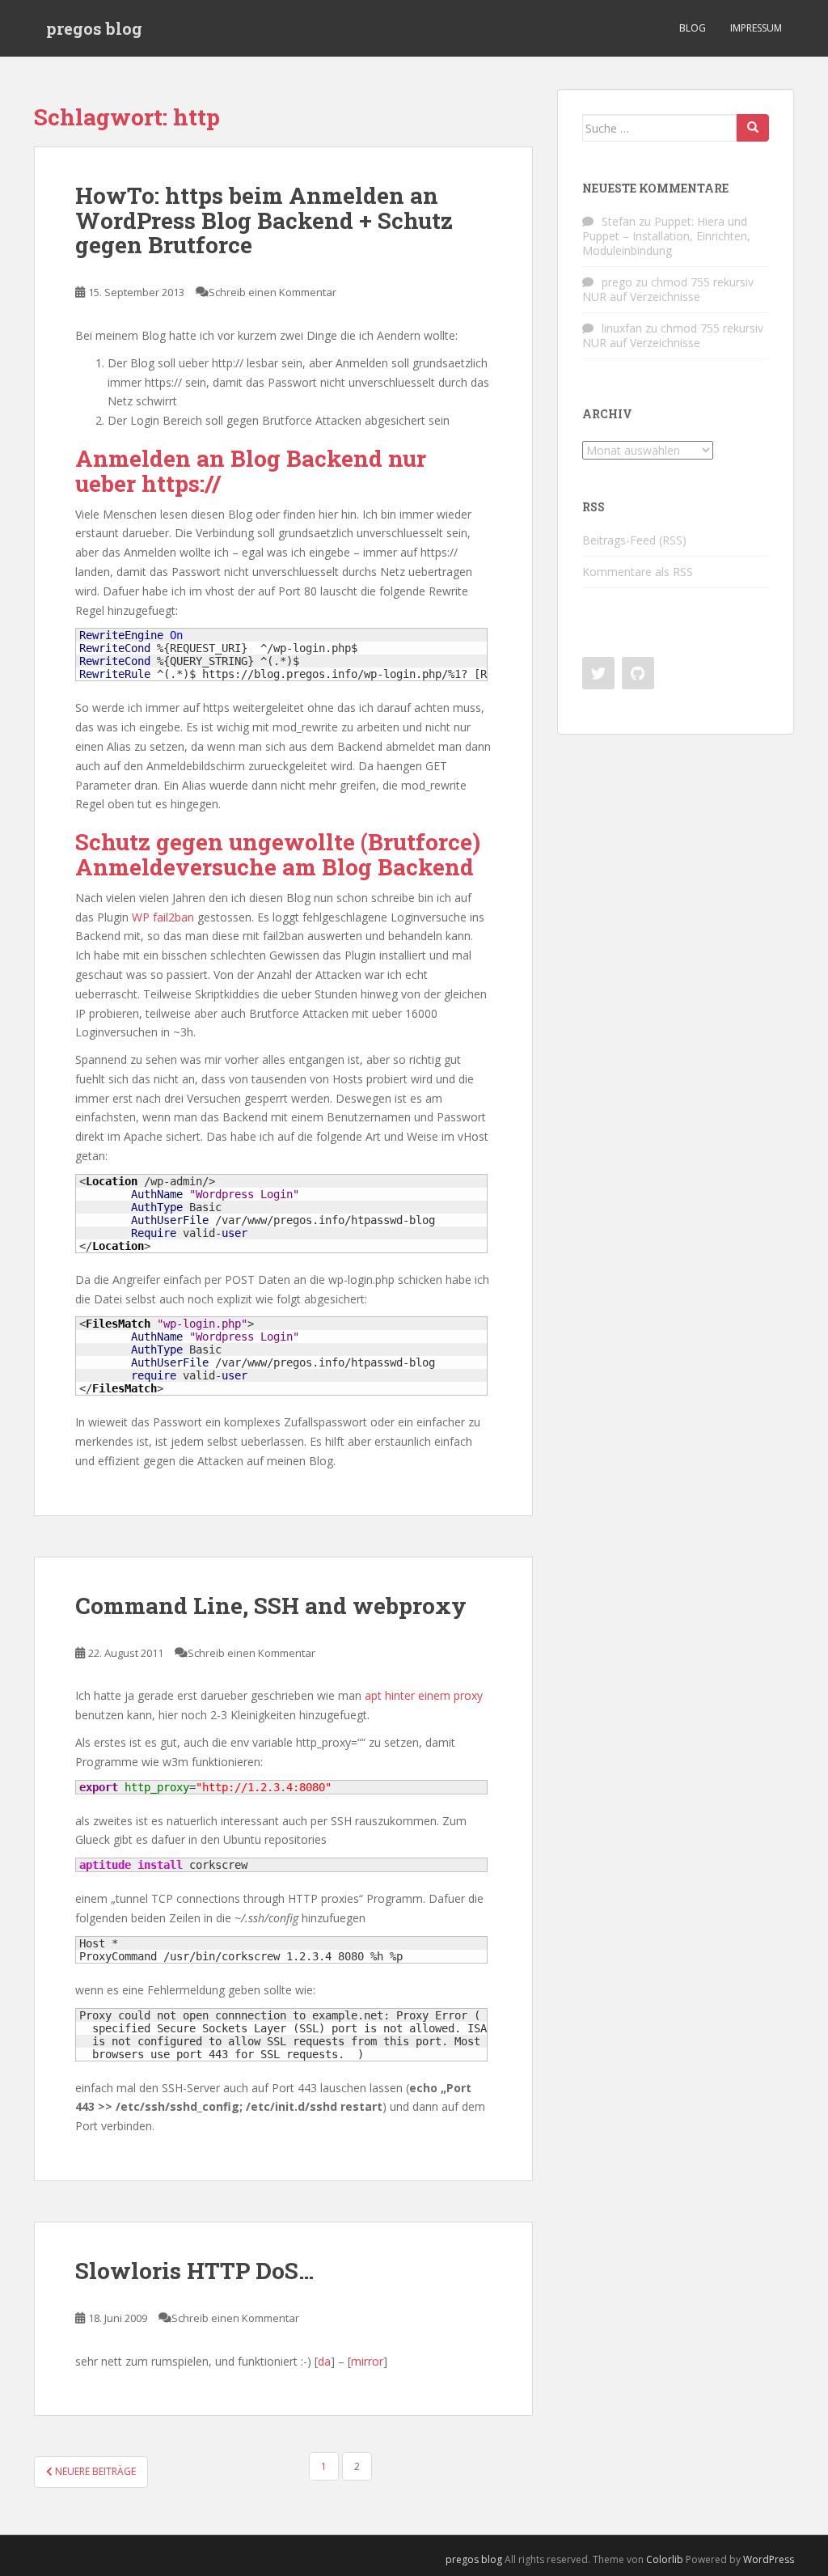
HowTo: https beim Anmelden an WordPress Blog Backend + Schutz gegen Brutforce (264, 220)
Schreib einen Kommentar (272, 292)
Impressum (756, 28)
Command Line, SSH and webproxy (271, 1606)
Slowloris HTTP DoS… (194, 2271)
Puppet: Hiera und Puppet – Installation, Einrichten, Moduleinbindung (666, 236)
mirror (367, 2361)
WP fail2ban (163, 917)
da (324, 2361)
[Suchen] (753, 128)
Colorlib (665, 2559)
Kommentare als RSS (638, 572)
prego (617, 282)
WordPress (769, 2559)
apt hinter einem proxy (424, 1695)
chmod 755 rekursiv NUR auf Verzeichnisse (668, 289)
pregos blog (94, 28)
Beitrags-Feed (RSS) (634, 540)
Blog (693, 28)
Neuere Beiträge (94, 2471)
